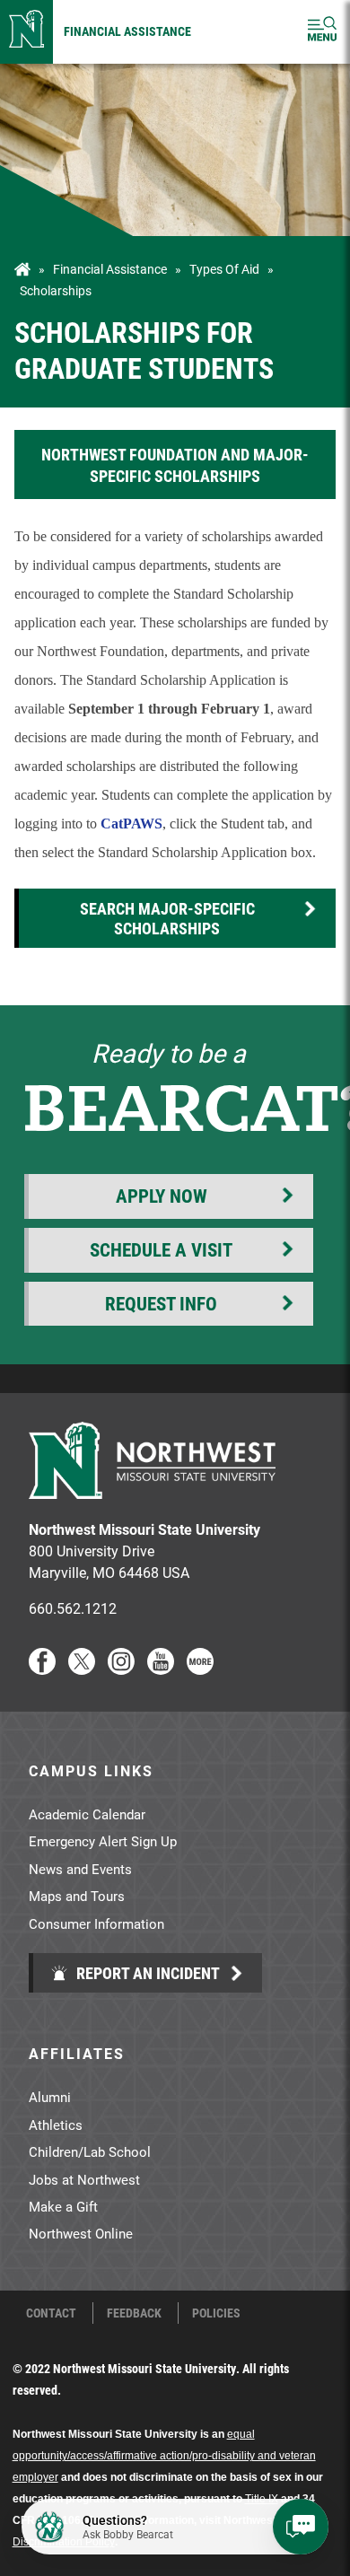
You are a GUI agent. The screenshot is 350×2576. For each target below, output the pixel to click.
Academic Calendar (87, 1814)
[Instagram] (121, 1669)
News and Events (80, 1869)
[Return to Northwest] (26, 32)
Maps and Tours (77, 1896)
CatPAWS (131, 824)
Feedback (134, 2313)
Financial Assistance (127, 31)
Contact (51, 2313)
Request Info (161, 1303)
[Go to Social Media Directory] (200, 1669)
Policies (216, 2313)
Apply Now (162, 1196)
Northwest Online (81, 2233)
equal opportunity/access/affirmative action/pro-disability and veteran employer (164, 2456)
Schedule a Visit (161, 1249)
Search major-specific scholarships (167, 918)
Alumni (50, 2097)
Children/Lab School (90, 2151)
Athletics (56, 2125)
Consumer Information (96, 1923)
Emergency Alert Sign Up (103, 1841)
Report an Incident (146, 1973)
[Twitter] (82, 1669)
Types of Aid (224, 269)
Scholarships (56, 291)
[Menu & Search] (322, 32)
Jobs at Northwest (84, 2179)
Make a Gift (63, 2206)
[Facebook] (42, 1669)
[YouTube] (161, 1669)
